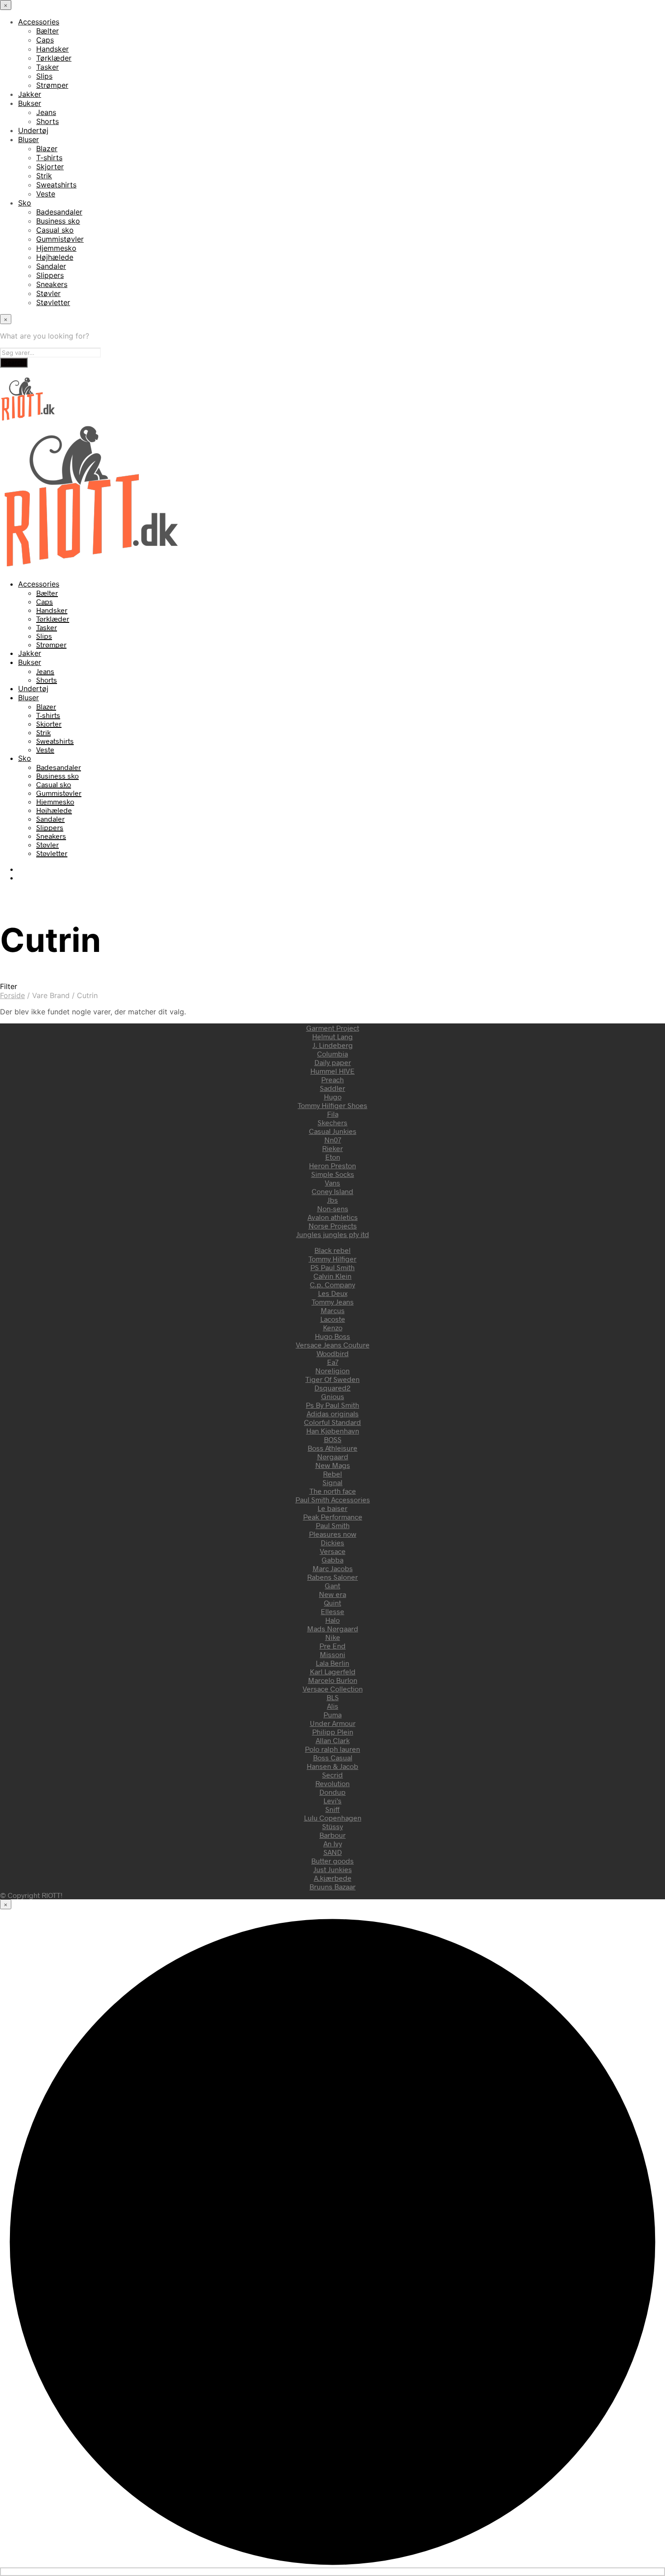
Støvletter (53, 302)
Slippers (50, 275)
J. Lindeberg (333, 1045)
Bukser (30, 103)
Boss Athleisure (332, 1448)
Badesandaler (59, 212)
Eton (333, 1157)
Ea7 (333, 1362)
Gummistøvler (60, 239)
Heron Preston (332, 1165)
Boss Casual (333, 1757)
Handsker (52, 49)
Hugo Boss (332, 1336)
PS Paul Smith (332, 1267)
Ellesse (332, 1611)
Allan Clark (333, 1740)
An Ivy (333, 1843)
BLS (333, 1697)
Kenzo (333, 1327)
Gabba (332, 1560)
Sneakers (52, 284)
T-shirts (49, 158)
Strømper (52, 85)
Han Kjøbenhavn (333, 1431)
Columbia (332, 1054)
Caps (45, 40)
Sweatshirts (56, 185)
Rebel (332, 1474)
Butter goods (332, 1861)
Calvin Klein (332, 1276)
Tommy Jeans (333, 1302)
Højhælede (55, 257)
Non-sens (333, 1208)
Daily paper (333, 1062)
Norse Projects (333, 1226)
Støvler (48, 293)
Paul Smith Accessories (333, 1499)
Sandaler (51, 266)
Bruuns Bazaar (332, 1886)
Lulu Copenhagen (333, 1818)
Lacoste (333, 1319)
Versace (333, 1551)
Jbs (332, 1200)
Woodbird (333, 1353)
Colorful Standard (332, 1422)
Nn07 (333, 1140)
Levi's (332, 1800)
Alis (333, 1706)
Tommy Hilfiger (332, 1259)
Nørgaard (333, 1456)
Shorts (47, 121)
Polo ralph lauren (332, 1749)
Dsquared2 (332, 1388)
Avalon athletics (333, 1217)
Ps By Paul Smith (332, 1405)
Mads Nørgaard (333, 1628)
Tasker (47, 67)
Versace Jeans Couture (333, 1345)
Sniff (332, 1809)
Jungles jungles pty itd (333, 1234)
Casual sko (55, 230)
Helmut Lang (332, 1036)
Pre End (332, 1646)
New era (332, 1594)
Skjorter (50, 167)
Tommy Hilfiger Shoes (332, 1105)
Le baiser (332, 1508)
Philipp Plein (333, 1732)
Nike (333, 1637)
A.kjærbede (333, 1878)
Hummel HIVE (332, 1071)
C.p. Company (332, 1284)
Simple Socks (333, 1174)
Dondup (332, 1792)
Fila (333, 1114)
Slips (44, 76)
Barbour (332, 1835)
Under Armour (333, 1723)
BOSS (333, 1439)
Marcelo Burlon (333, 1680)
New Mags (333, 1465)
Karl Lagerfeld (333, 1671)
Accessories (39, 22)
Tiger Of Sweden (332, 1379)
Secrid (332, 1775)
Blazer (47, 148)
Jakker (30, 94)
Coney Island (332, 1191)
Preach (332, 1079)
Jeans (46, 112)
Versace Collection (333, 1689)
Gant (332, 1585)
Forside (12, 995)
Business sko (58, 221)
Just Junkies (333, 1869)
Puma (332, 1714)
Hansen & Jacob (332, 1766)
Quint (332, 1603)
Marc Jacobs (333, 1568)
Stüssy (332, 1826)
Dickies (332, 1542)
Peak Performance (333, 1517)
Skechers (332, 1122)
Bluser (28, 139)
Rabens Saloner (332, 1577)
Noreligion (332, 1370)
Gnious (333, 1396)
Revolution (332, 1783)
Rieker (332, 1148)
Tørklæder (54, 58)
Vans (332, 1183)
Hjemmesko (56, 248)
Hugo (333, 1097)
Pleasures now (333, 1534)
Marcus (333, 1310)
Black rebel (332, 1250)
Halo (332, 1620)
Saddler (332, 1088)
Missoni (332, 1654)
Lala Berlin (332, 1663)
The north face (333, 1491)
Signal (332, 1482)
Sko (25, 203)
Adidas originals (333, 1413)
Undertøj (33, 130)
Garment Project (333, 1028)
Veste (46, 194)
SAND (333, 1852)
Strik (44, 176)
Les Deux (333, 1293)
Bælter (47, 31)
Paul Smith (333, 1525)
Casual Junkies (333, 1131)
